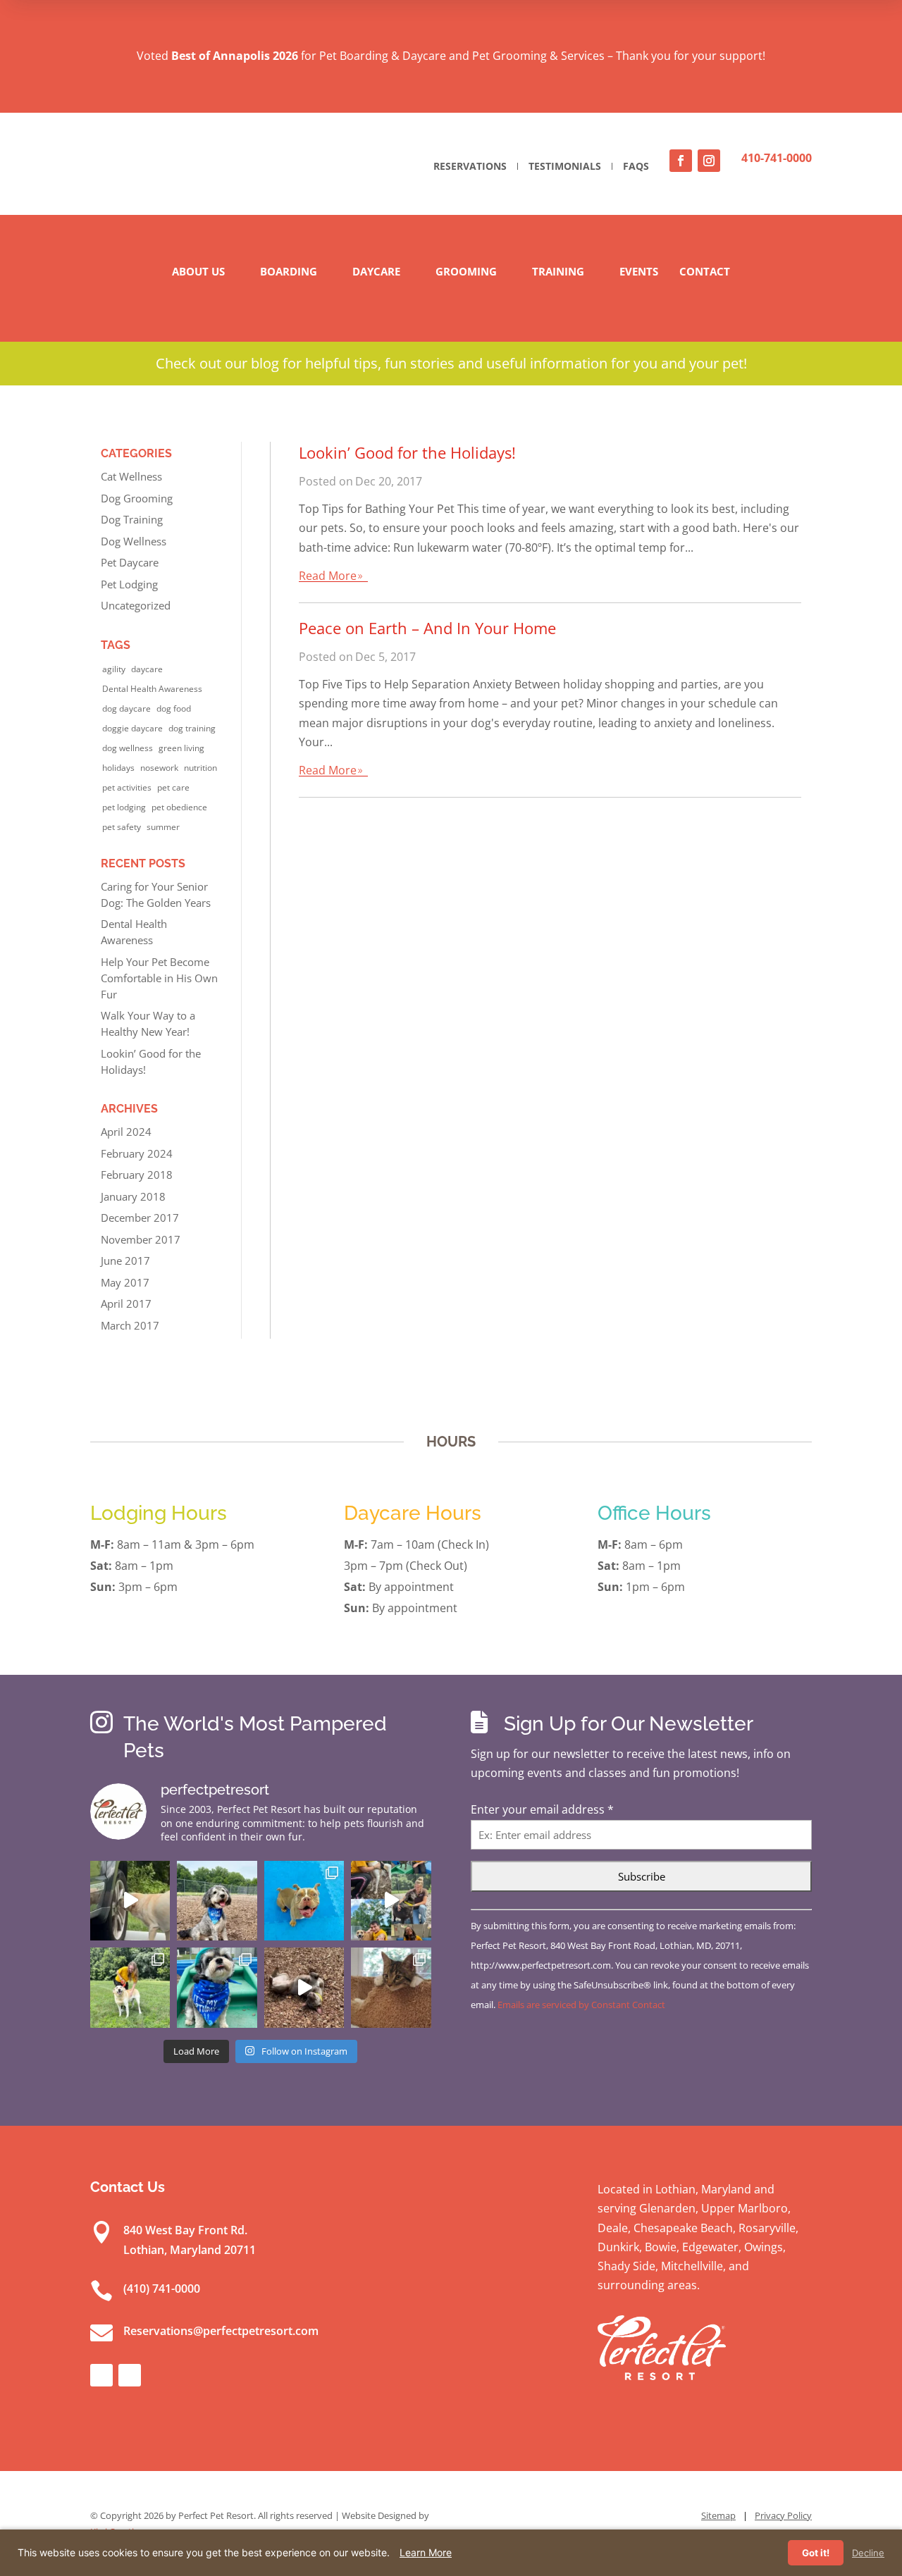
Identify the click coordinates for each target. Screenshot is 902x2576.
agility (114, 669)
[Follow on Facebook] (681, 161)
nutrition (200, 768)
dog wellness (128, 748)
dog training (192, 728)
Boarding (289, 271)
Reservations (470, 166)
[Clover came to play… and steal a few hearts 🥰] (304, 1901)
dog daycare (126, 708)
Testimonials (565, 166)
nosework (159, 768)
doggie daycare (132, 728)
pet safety (122, 827)
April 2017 (126, 1304)
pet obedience (179, 807)
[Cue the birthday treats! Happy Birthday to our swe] (217, 1901)
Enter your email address (542, 1809)
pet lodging (124, 807)
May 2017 (125, 1282)
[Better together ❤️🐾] (391, 1901)
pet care (173, 787)
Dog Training (132, 519)
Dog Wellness (134, 541)
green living (181, 748)
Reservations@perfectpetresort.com (221, 2331)
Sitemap (718, 2515)
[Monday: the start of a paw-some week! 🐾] (304, 1987)
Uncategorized (136, 605)
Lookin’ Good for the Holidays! (407, 452)
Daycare (376, 271)
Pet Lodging (129, 584)
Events (639, 271)
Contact (705, 271)
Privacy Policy (783, 2515)
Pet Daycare (130, 562)
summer (163, 827)
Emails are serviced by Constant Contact (581, 2005)
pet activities (127, 787)
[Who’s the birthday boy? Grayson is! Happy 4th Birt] (217, 1987)
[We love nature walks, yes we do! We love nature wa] (130, 1987)
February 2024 (137, 1153)
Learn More (426, 2552)
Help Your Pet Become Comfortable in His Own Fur (159, 978)
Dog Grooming (137, 498)
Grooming (466, 271)
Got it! (816, 2553)
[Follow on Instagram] (709, 161)
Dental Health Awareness (152, 689)
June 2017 (125, 1261)
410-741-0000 (777, 158)
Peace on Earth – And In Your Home (427, 628)
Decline (868, 2553)
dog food (174, 708)
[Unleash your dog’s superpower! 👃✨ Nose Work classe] (130, 1901)
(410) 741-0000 (162, 2289)
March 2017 (130, 1325)
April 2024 (126, 1132)
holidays (118, 768)
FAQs (636, 166)
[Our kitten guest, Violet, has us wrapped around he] (391, 1987)
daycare (147, 669)
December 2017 (140, 1218)
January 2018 (133, 1196)
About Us (198, 271)
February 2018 (137, 1175)
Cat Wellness (131, 476)
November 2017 (141, 1239)
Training (558, 271)
